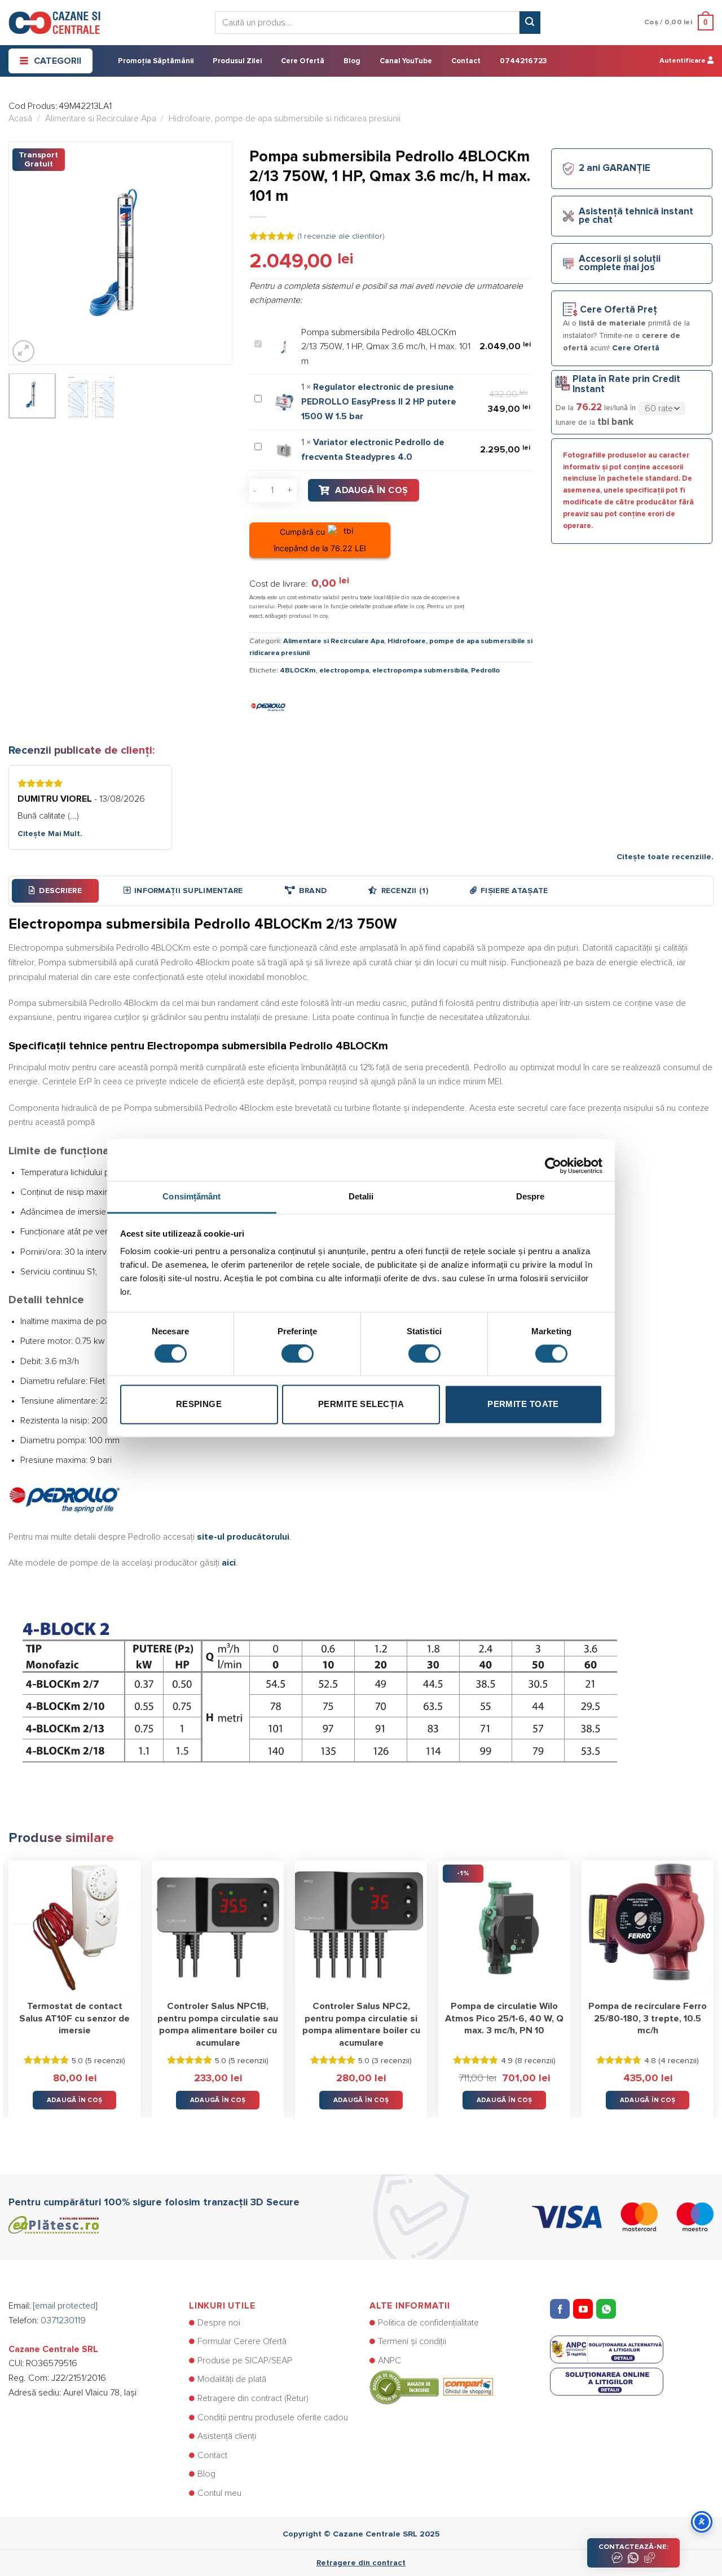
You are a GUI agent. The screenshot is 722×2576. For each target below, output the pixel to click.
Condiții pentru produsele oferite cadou (273, 2417)
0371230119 (63, 2320)
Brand (313, 891)
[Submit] (530, 23)
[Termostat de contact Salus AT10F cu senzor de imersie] (74, 1927)
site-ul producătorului (243, 1537)
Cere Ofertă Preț (618, 310)
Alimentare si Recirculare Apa (101, 118)
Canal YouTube (406, 61)
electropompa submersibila (420, 671)
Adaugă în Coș (371, 490)
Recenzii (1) (405, 891)
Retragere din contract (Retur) (253, 2398)
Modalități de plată (232, 2379)
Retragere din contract (361, 2563)
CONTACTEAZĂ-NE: (633, 2547)
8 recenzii (535, 2061)
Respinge (199, 1404)
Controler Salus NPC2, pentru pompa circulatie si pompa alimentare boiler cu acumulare (361, 2025)
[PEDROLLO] (269, 705)
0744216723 (523, 61)
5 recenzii (105, 2061)
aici (229, 1563)
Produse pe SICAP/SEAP (245, 2360)
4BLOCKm (298, 671)
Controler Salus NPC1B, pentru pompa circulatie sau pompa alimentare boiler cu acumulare (218, 2025)
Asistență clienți (227, 2436)
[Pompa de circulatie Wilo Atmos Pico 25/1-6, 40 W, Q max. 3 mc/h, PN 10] (504, 1927)
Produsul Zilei (237, 61)
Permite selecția (361, 1404)
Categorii (58, 61)
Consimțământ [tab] (191, 1196)
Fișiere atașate (514, 891)
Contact (466, 61)
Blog (352, 61)
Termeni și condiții (412, 2341)
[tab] (55, 891)
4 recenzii (679, 2061)
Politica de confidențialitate (428, 2323)
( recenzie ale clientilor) (341, 236)
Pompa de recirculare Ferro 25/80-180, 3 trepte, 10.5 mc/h (648, 2018)
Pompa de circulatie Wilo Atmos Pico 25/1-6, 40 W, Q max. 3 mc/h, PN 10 (504, 2018)
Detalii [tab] (361, 1196)
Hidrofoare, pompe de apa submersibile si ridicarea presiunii (285, 118)
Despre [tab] (531, 1196)
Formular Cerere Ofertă (242, 2341)
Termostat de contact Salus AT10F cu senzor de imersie (74, 2018)
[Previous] (27, 253)
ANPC (389, 2360)
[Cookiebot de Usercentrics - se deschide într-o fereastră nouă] (553, 1160)
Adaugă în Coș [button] (75, 2100)
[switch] (298, 1354)
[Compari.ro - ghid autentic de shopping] (431, 2387)
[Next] (214, 253)
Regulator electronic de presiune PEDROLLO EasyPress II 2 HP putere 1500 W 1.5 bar (379, 401)
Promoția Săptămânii (156, 61)
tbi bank (615, 422)
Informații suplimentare (188, 891)
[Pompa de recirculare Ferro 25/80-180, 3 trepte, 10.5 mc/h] (648, 1927)
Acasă (20, 118)
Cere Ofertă (303, 61)
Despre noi (219, 2323)
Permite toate (523, 1404)
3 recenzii (392, 2061)
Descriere (60, 891)
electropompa (344, 671)
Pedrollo (485, 671)
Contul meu (219, 2493)
